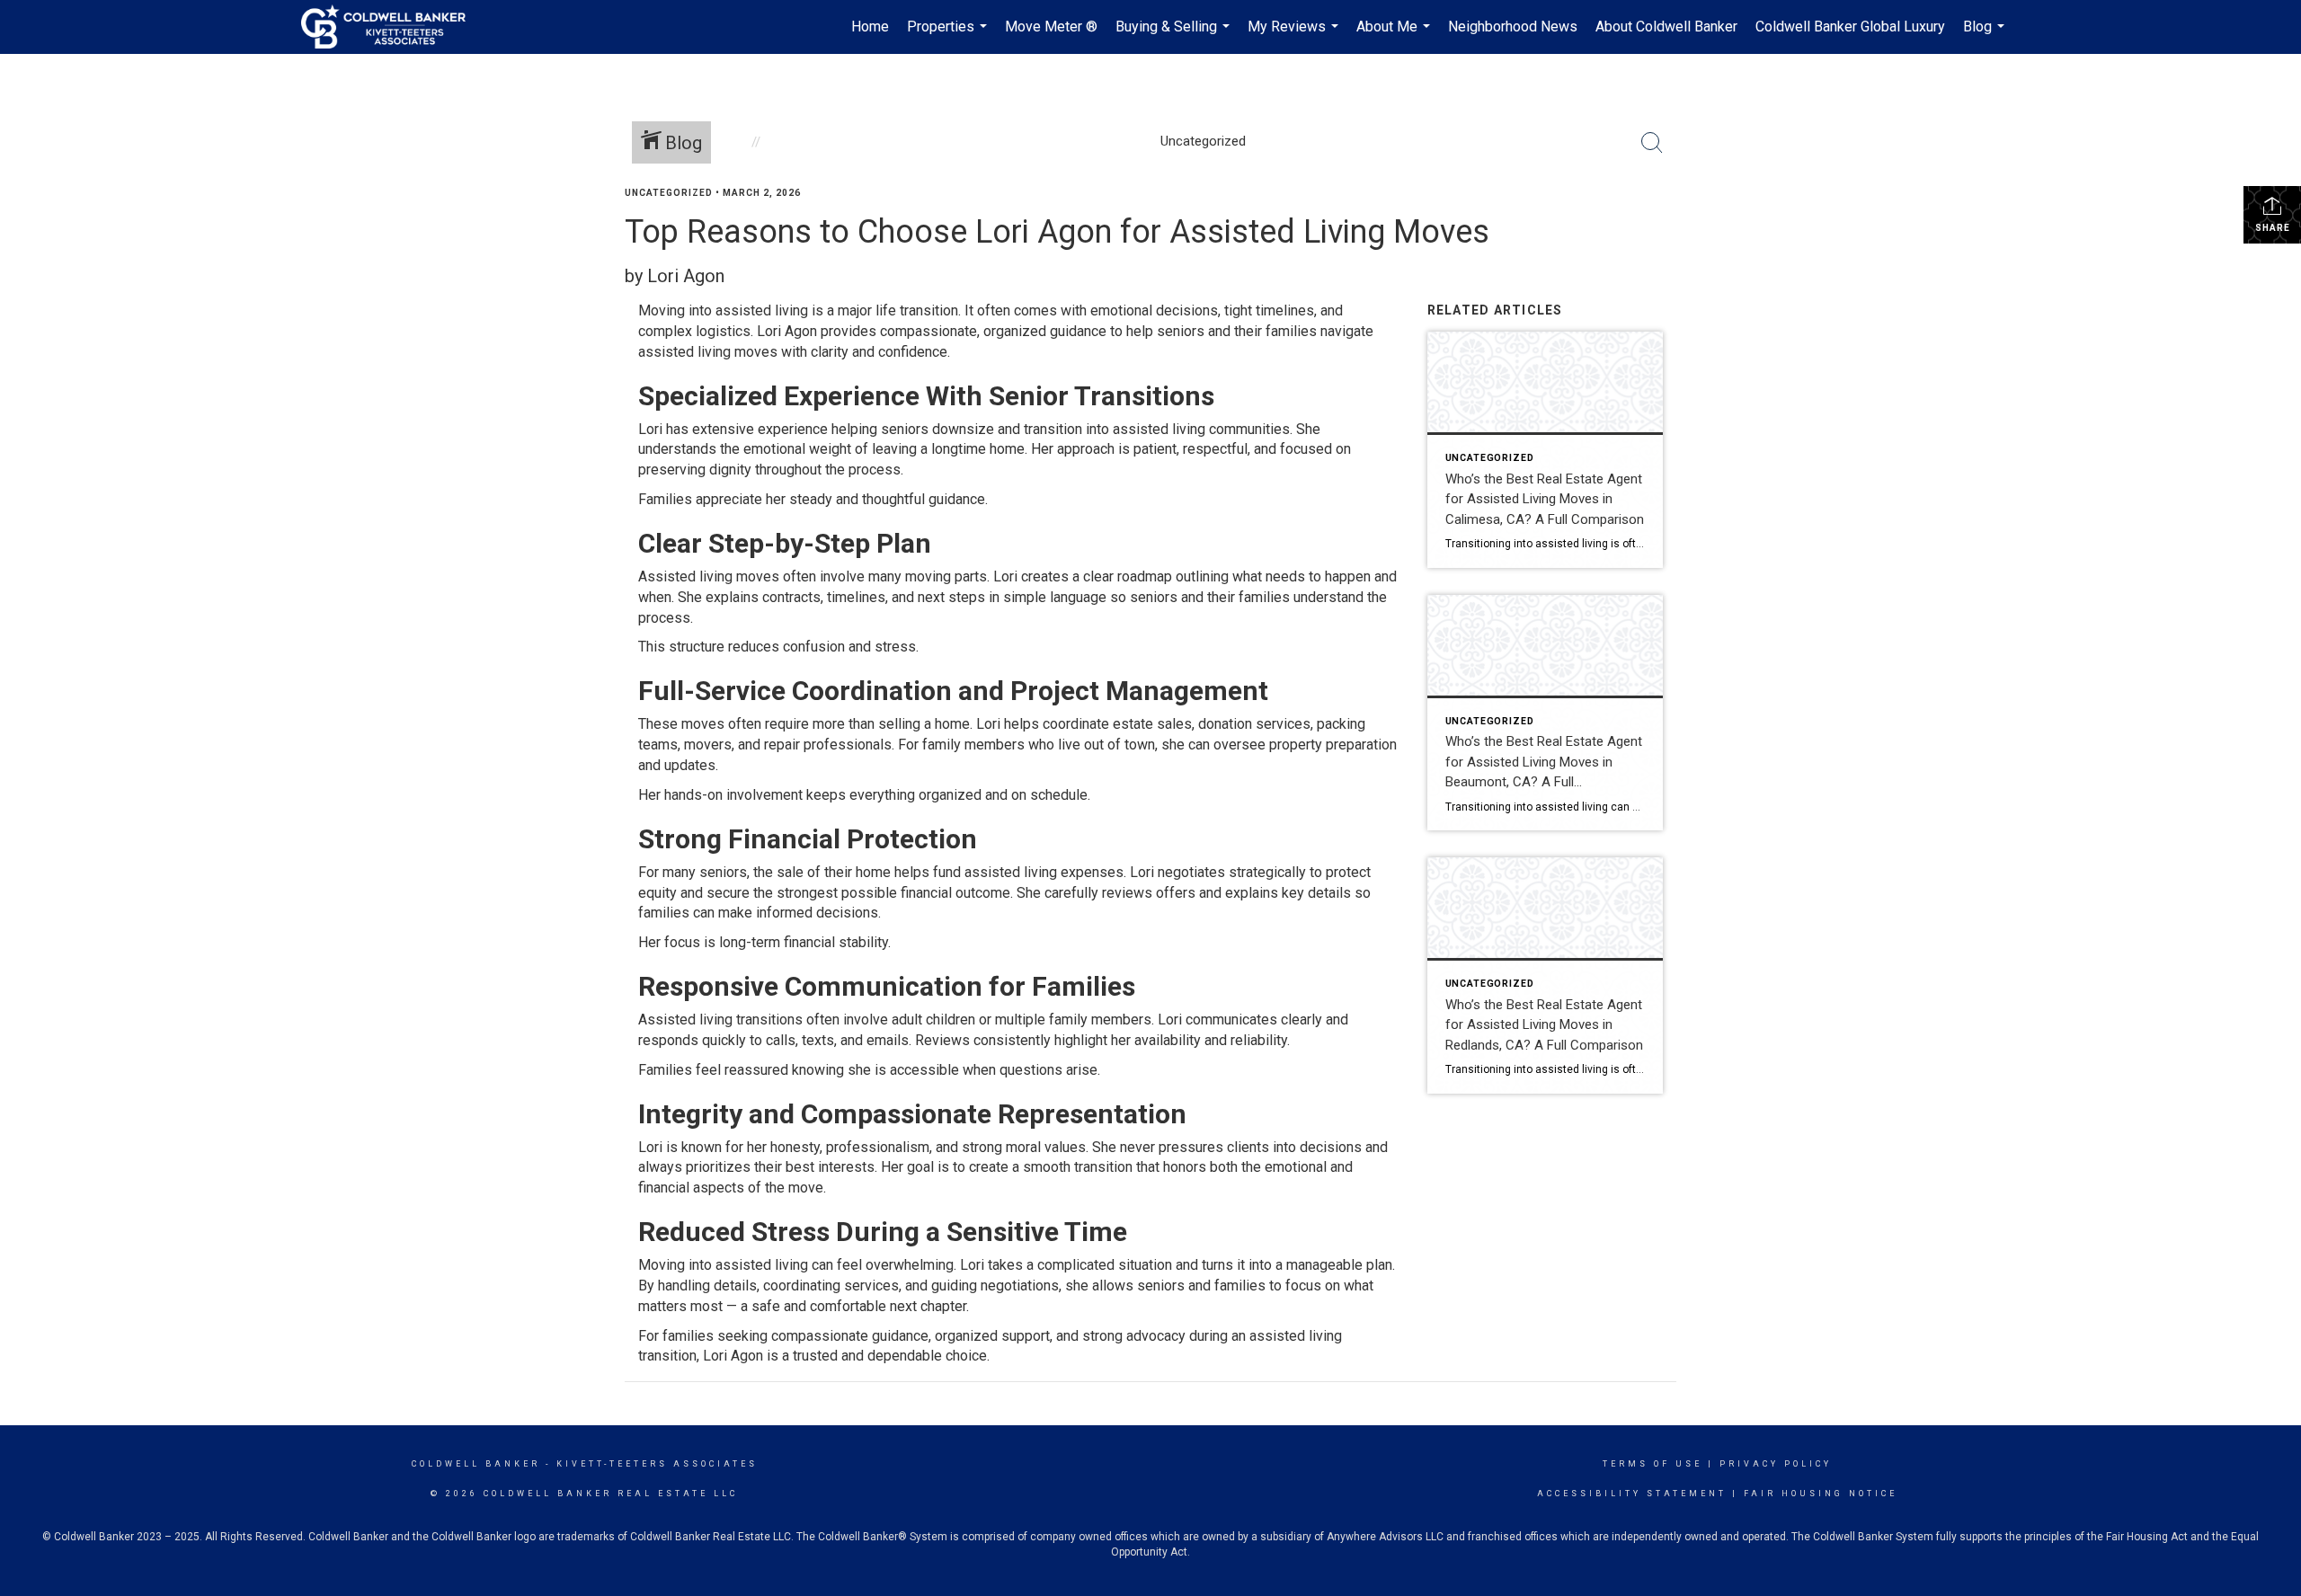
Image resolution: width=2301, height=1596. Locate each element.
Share (2273, 228)
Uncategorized (669, 193)
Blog (1986, 36)
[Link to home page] (392, 27)
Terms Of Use (1652, 1464)
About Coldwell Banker (1666, 27)
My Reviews (1295, 36)
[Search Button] (1652, 143)
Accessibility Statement (1632, 1494)
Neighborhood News (1513, 27)
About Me (1395, 36)
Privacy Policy (1776, 1464)
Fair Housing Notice (1821, 1494)
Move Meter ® (1051, 27)
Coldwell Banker (476, 1464)
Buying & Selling (1175, 36)
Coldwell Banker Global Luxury (1850, 27)
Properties (949, 36)
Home (870, 27)
